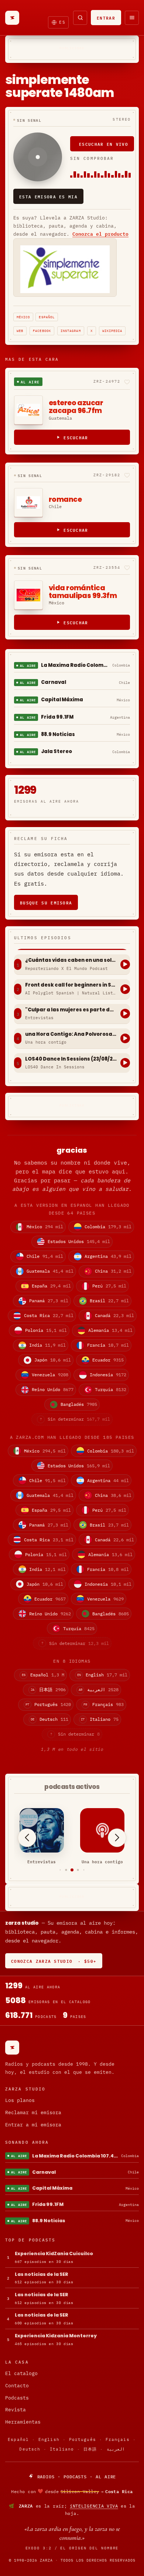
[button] (60, 1870)
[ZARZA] (12, 18)
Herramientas (23, 2422)
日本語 (90, 2449)
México (23, 317)
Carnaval (54, 682)
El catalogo (21, 2373)
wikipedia (112, 331)
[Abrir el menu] (132, 18)
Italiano (62, 2449)
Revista (16, 2410)
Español (47, 317)
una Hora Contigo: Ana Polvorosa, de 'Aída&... (71, 1034)
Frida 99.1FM (57, 717)
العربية (116, 2449)
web (20, 331)
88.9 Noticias (58, 734)
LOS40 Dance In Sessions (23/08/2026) (71, 1059)
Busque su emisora (46, 902)
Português (83, 2439)
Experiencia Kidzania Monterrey (56, 2336)
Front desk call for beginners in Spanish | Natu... (71, 985)
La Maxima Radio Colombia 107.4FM (75, 665)
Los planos (20, 2100)
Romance (65, 499)
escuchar (76, 437)
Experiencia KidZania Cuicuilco (54, 2253)
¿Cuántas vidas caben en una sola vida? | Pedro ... (71, 960)
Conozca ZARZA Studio (54, 1961)
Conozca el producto (100, 234)
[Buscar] (80, 18)
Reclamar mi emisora (33, 2112)
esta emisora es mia (48, 196)
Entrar (106, 18)
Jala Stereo (56, 751)
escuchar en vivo (104, 144)
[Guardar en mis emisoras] (127, 382)
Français (118, 2439)
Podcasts (17, 2398)
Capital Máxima (62, 700)
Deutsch (30, 2449)
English (49, 2439)
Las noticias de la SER (42, 2274)
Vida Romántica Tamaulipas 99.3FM (83, 592)
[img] (72, 2491)
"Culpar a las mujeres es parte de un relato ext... (71, 1010)
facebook (42, 331)
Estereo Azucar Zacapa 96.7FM (76, 407)
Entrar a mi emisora (33, 2125)
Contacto (17, 2386)
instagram (71, 331)
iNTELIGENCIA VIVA (94, 2506)
